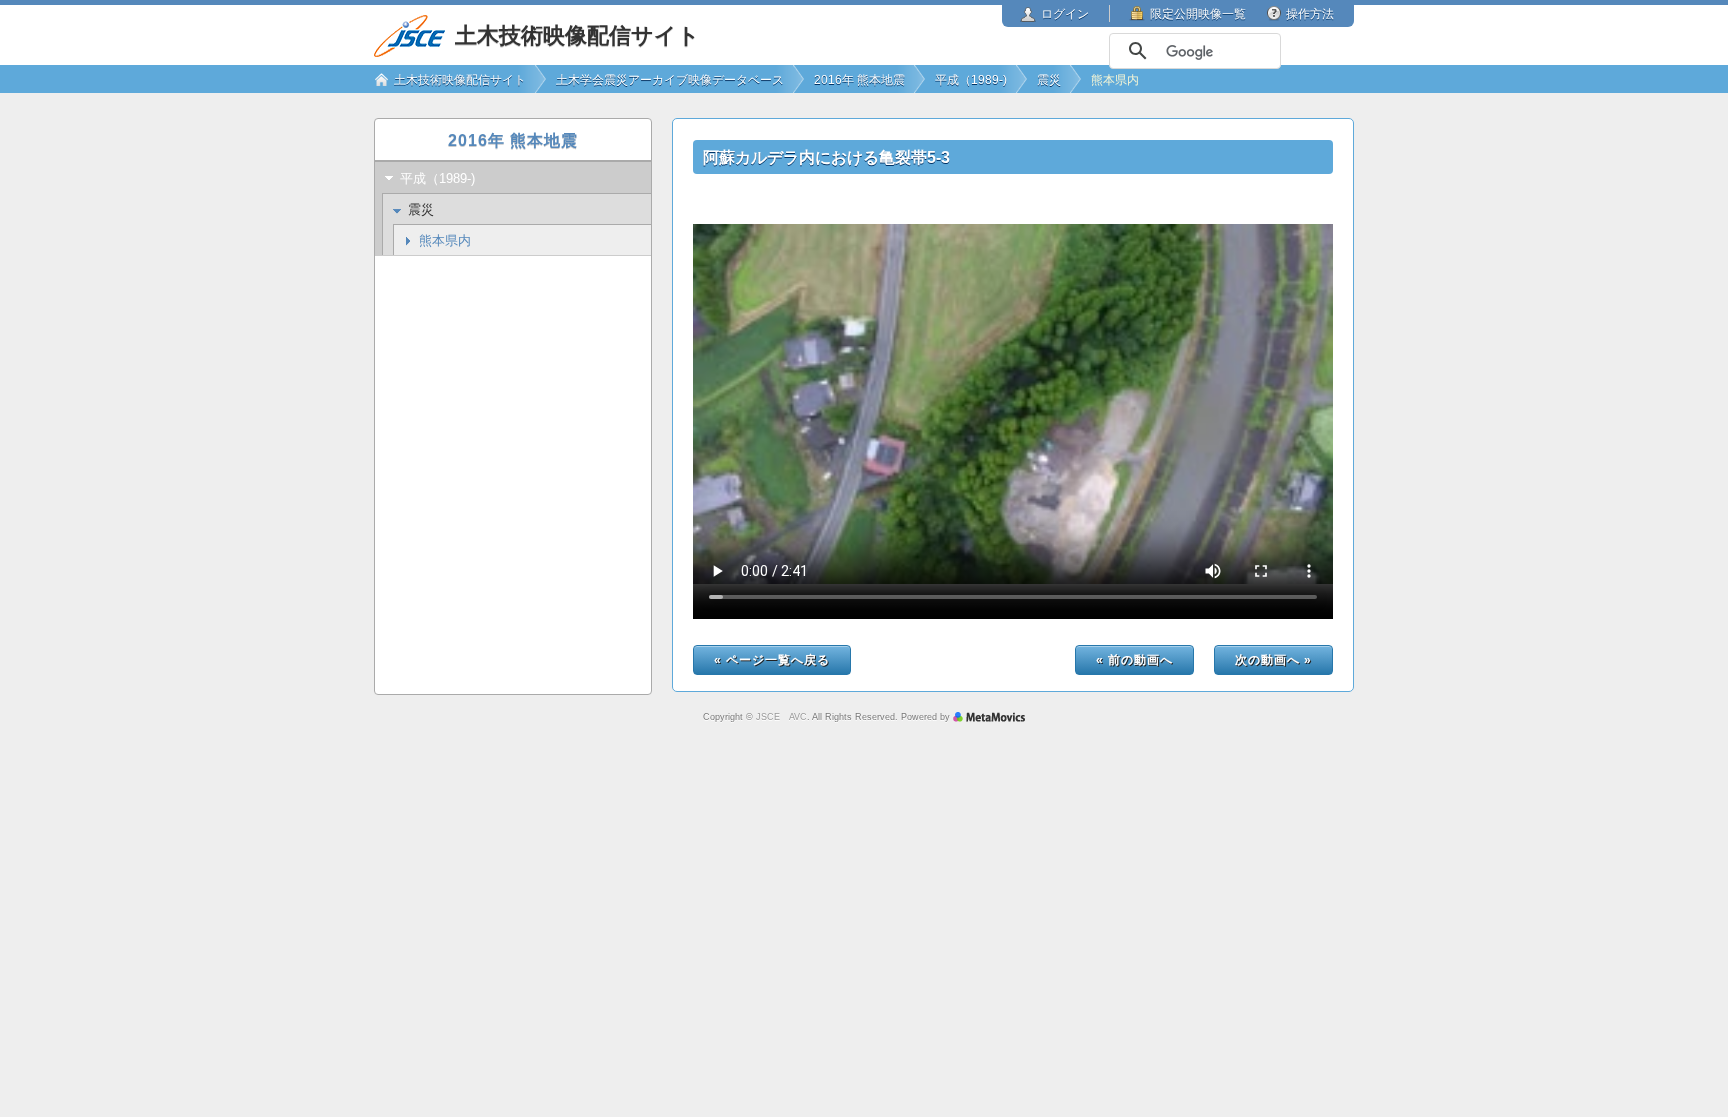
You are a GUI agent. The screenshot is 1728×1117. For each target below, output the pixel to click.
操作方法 (1310, 14)
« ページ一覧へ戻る (772, 660)
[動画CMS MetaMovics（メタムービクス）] (989, 717)
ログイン (1065, 14)
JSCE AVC (781, 717)
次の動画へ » (1273, 660)
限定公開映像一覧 (1198, 14)
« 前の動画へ (1134, 660)
